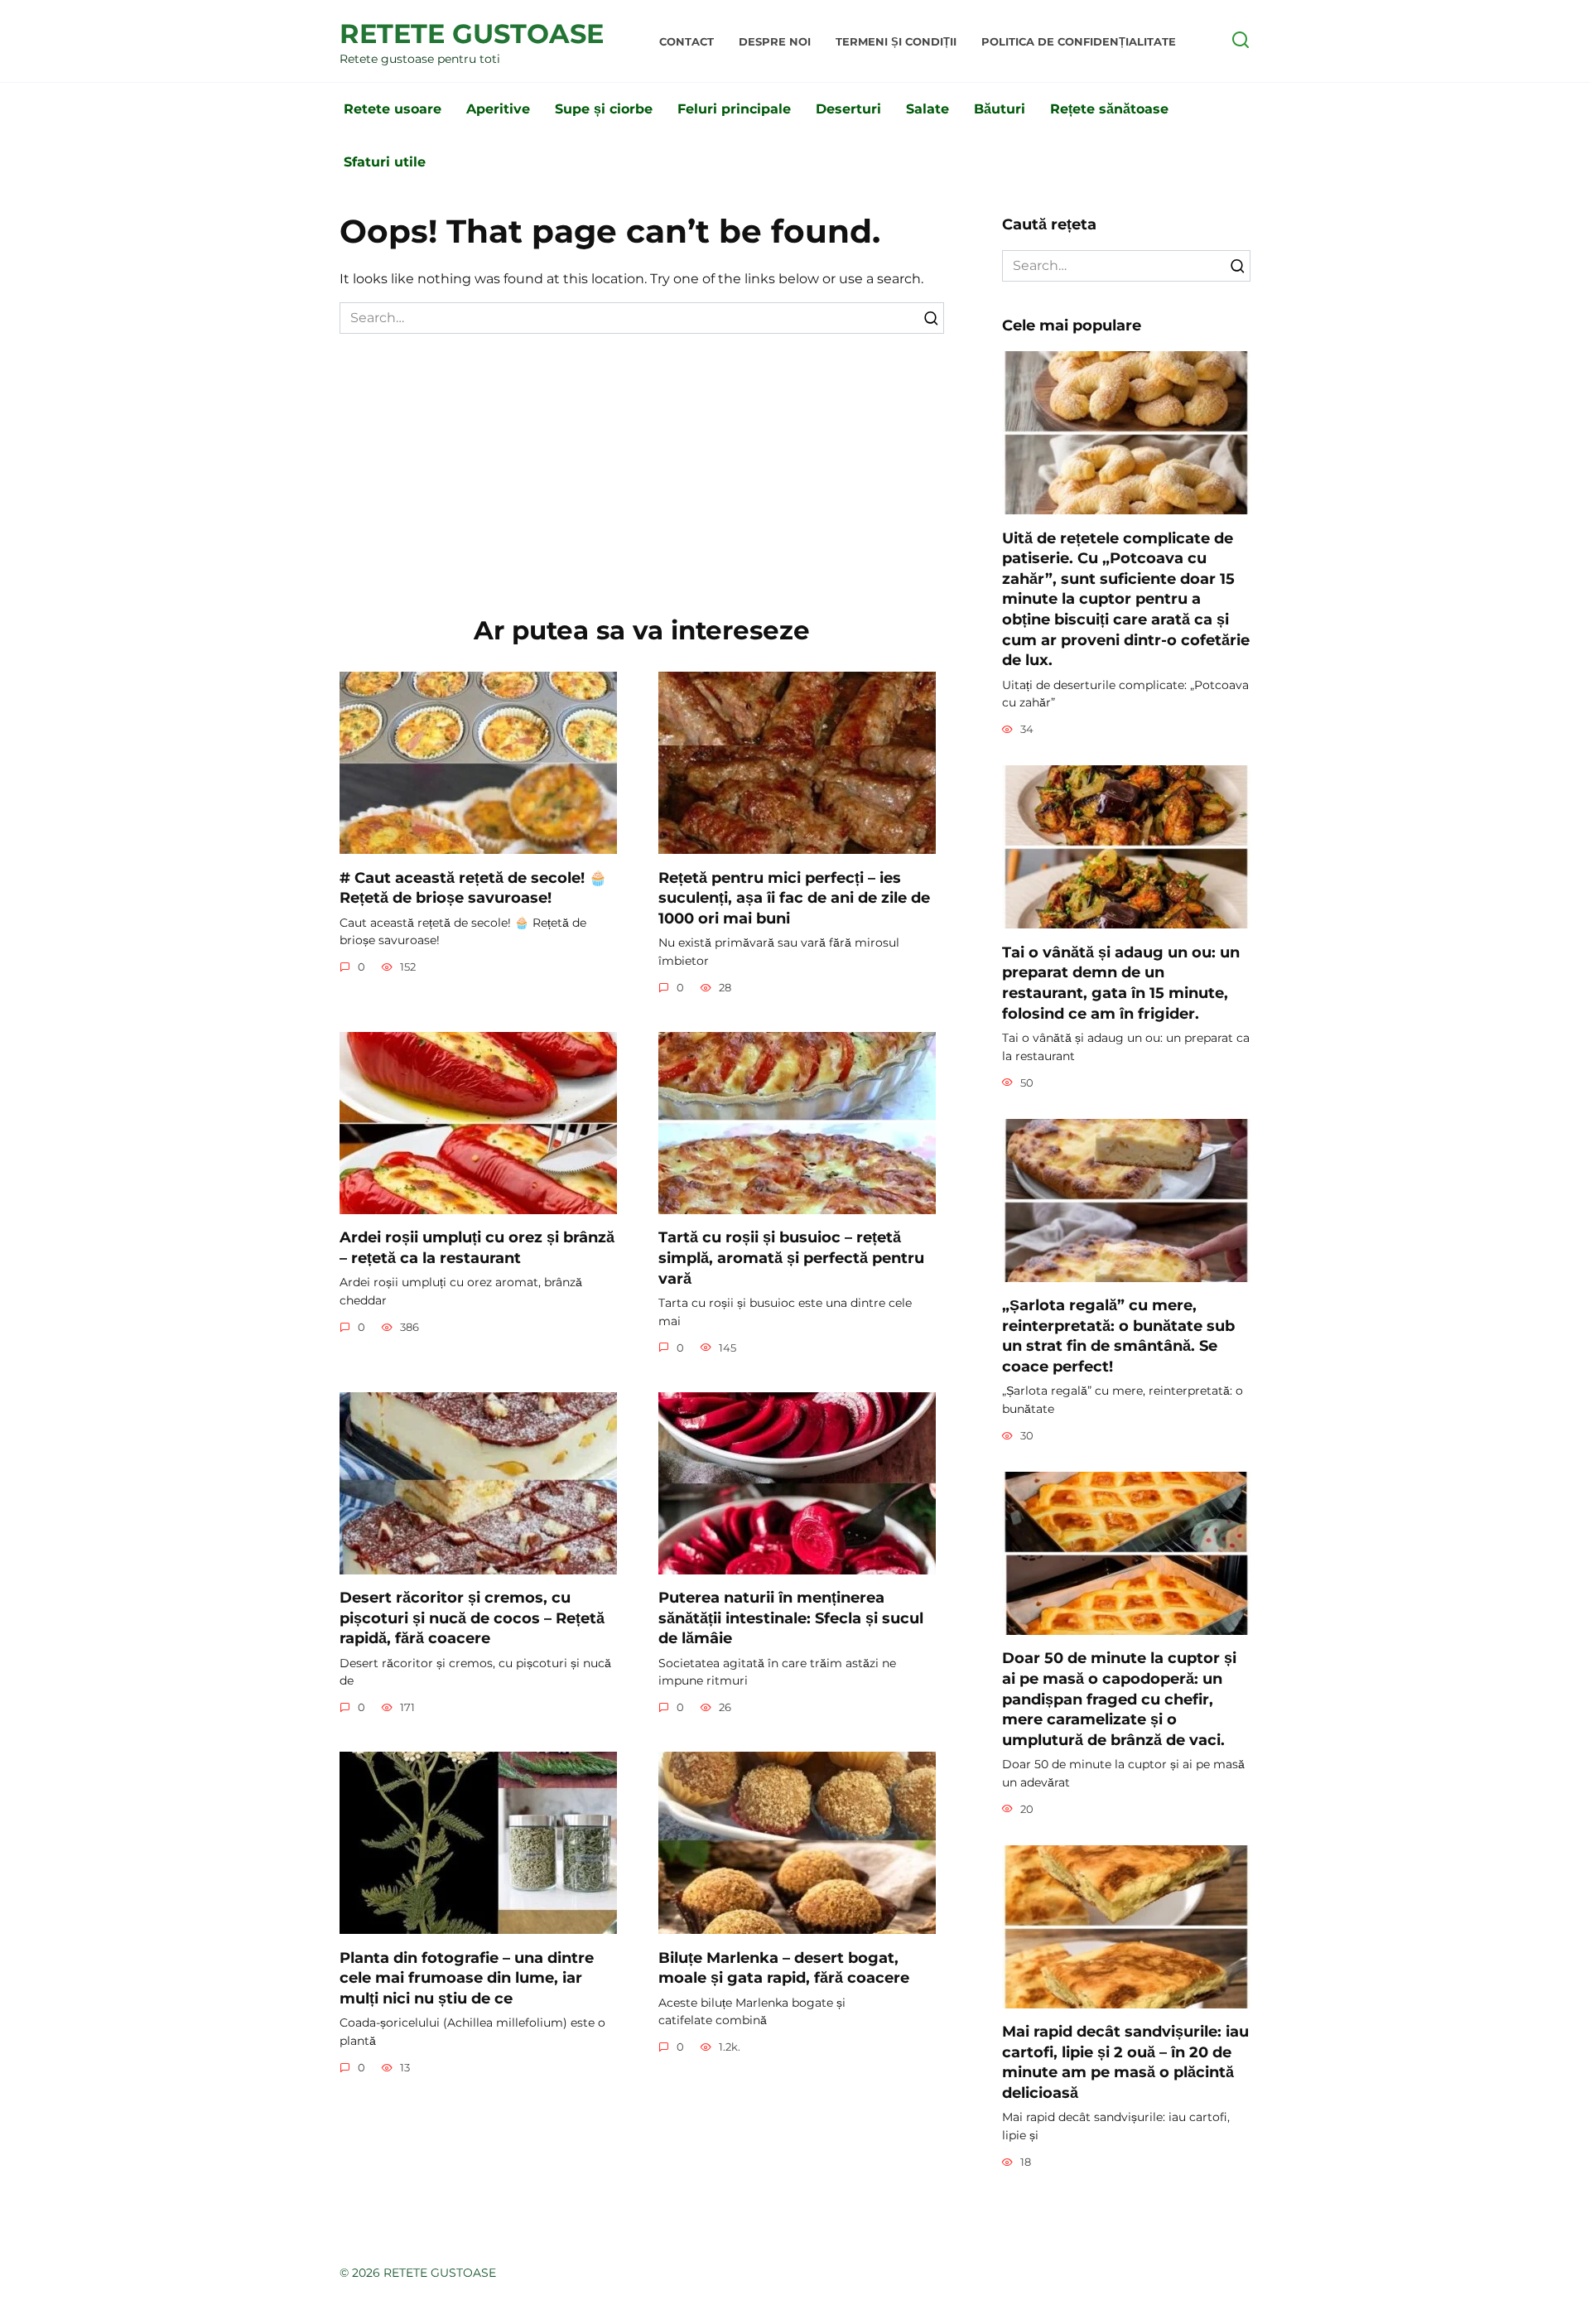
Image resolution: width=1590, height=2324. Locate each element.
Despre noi (775, 42)
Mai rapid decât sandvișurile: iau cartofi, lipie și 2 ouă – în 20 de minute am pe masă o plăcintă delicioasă (1125, 2062)
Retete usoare (393, 109)
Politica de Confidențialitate (1079, 42)
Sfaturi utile (385, 162)
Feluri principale (734, 109)
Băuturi (1000, 109)
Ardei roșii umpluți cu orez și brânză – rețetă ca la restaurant (477, 1247)
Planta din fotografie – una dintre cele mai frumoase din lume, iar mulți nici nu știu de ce (467, 1977)
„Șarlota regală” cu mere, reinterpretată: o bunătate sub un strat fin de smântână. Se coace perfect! (1118, 1336)
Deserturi (848, 109)
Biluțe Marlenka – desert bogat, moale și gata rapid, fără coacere (784, 1967)
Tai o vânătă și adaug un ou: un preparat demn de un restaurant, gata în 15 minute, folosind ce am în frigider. (1121, 982)
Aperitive (498, 109)
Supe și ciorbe (604, 109)
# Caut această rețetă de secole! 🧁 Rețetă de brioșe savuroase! (473, 887)
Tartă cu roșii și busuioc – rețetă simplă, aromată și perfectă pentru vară (791, 1257)
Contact (687, 42)
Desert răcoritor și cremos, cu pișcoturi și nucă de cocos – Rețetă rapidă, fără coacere (472, 1618)
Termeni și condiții (896, 42)
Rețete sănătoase (1109, 109)
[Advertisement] (642, 458)
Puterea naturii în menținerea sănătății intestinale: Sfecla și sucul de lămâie (791, 1618)
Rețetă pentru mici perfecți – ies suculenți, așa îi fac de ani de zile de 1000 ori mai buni (794, 897)
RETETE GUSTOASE (472, 34)
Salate (927, 109)
